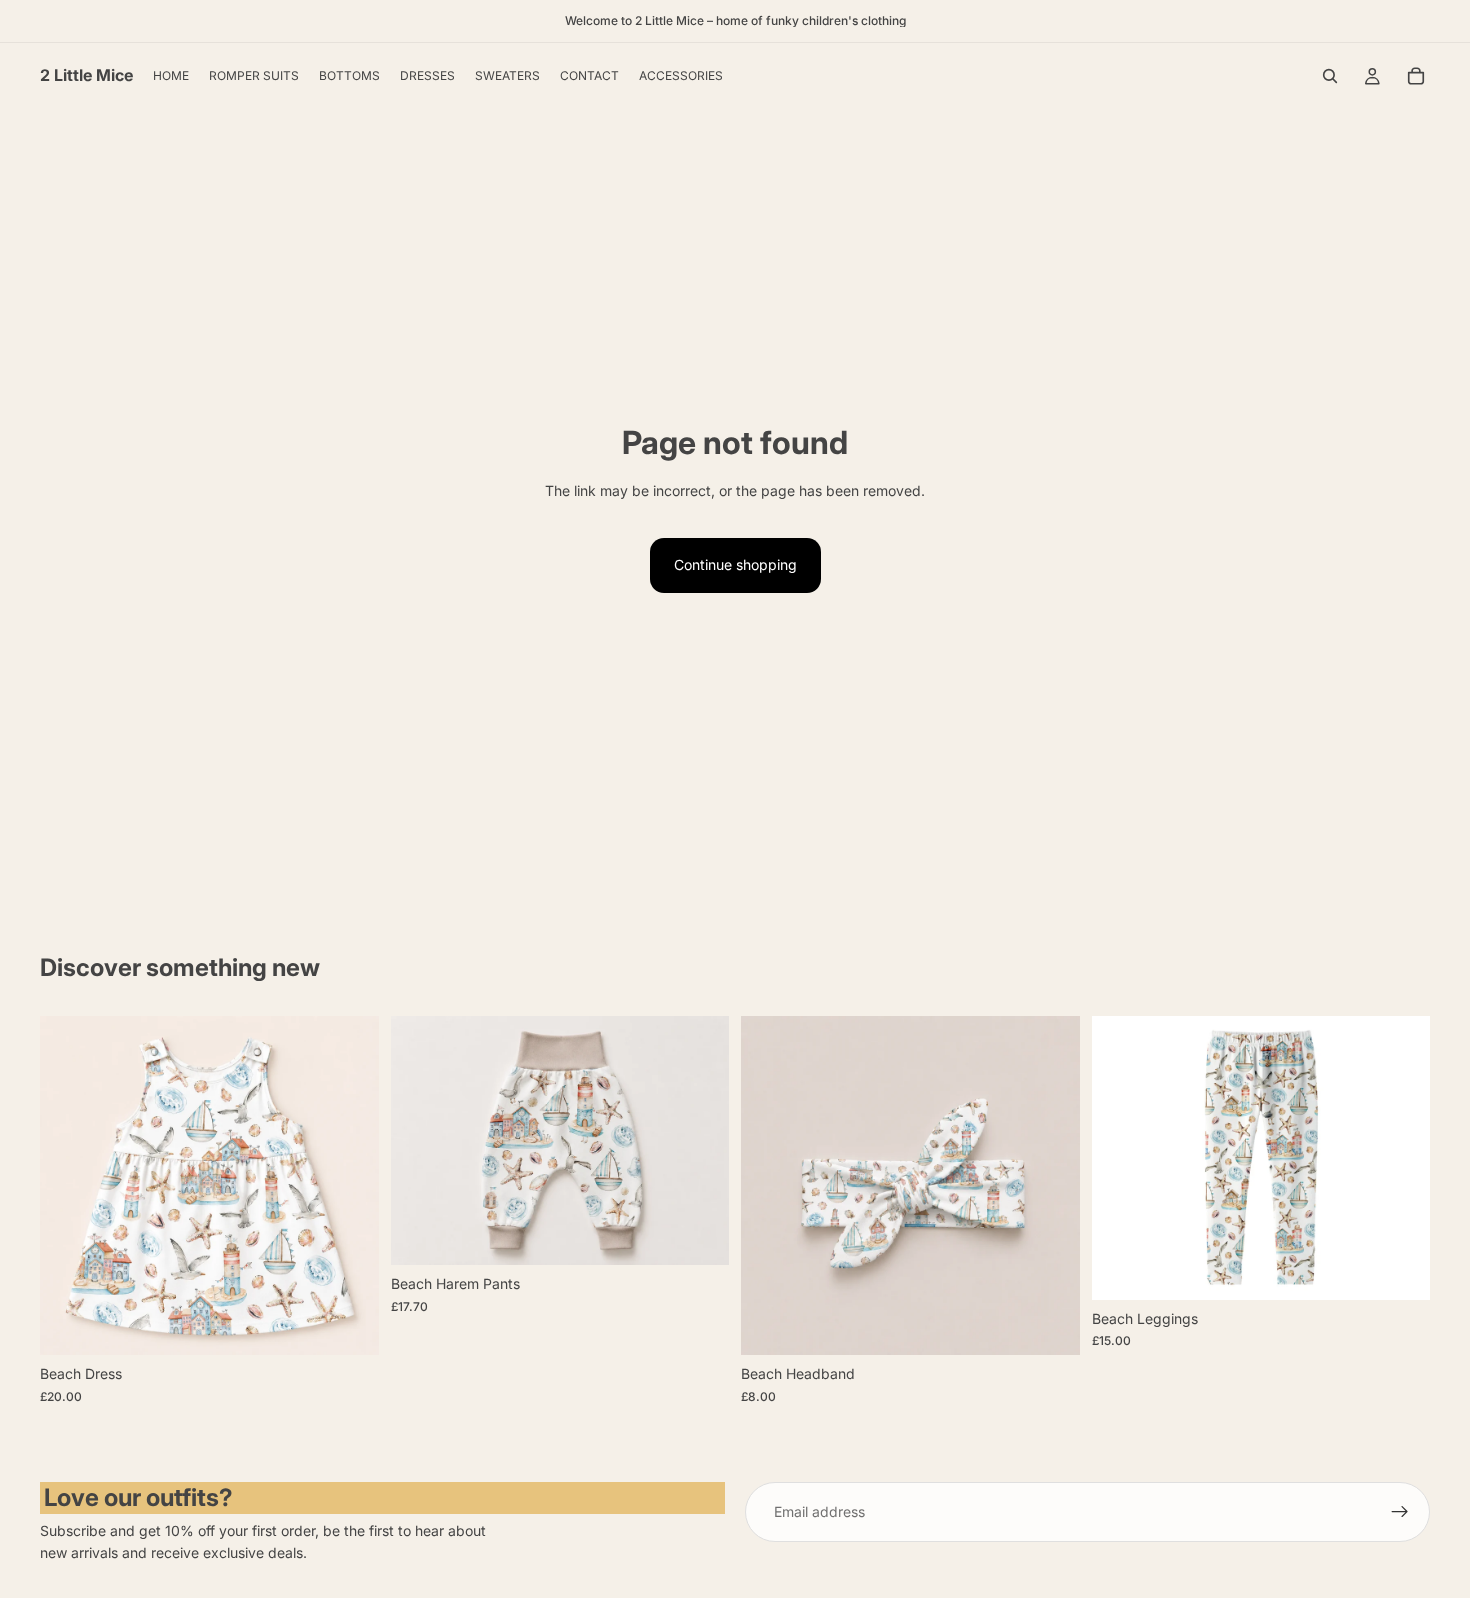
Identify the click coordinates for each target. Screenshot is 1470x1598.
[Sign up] (1400, 1512)
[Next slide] (349, 1186)
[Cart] (1416, 76)
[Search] (1330, 76)
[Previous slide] (70, 1186)
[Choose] (348, 1325)
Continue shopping (735, 564)
